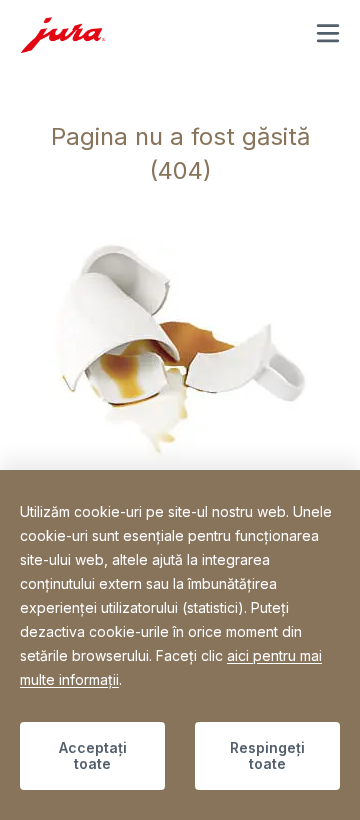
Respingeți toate (267, 755)
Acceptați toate (93, 755)
